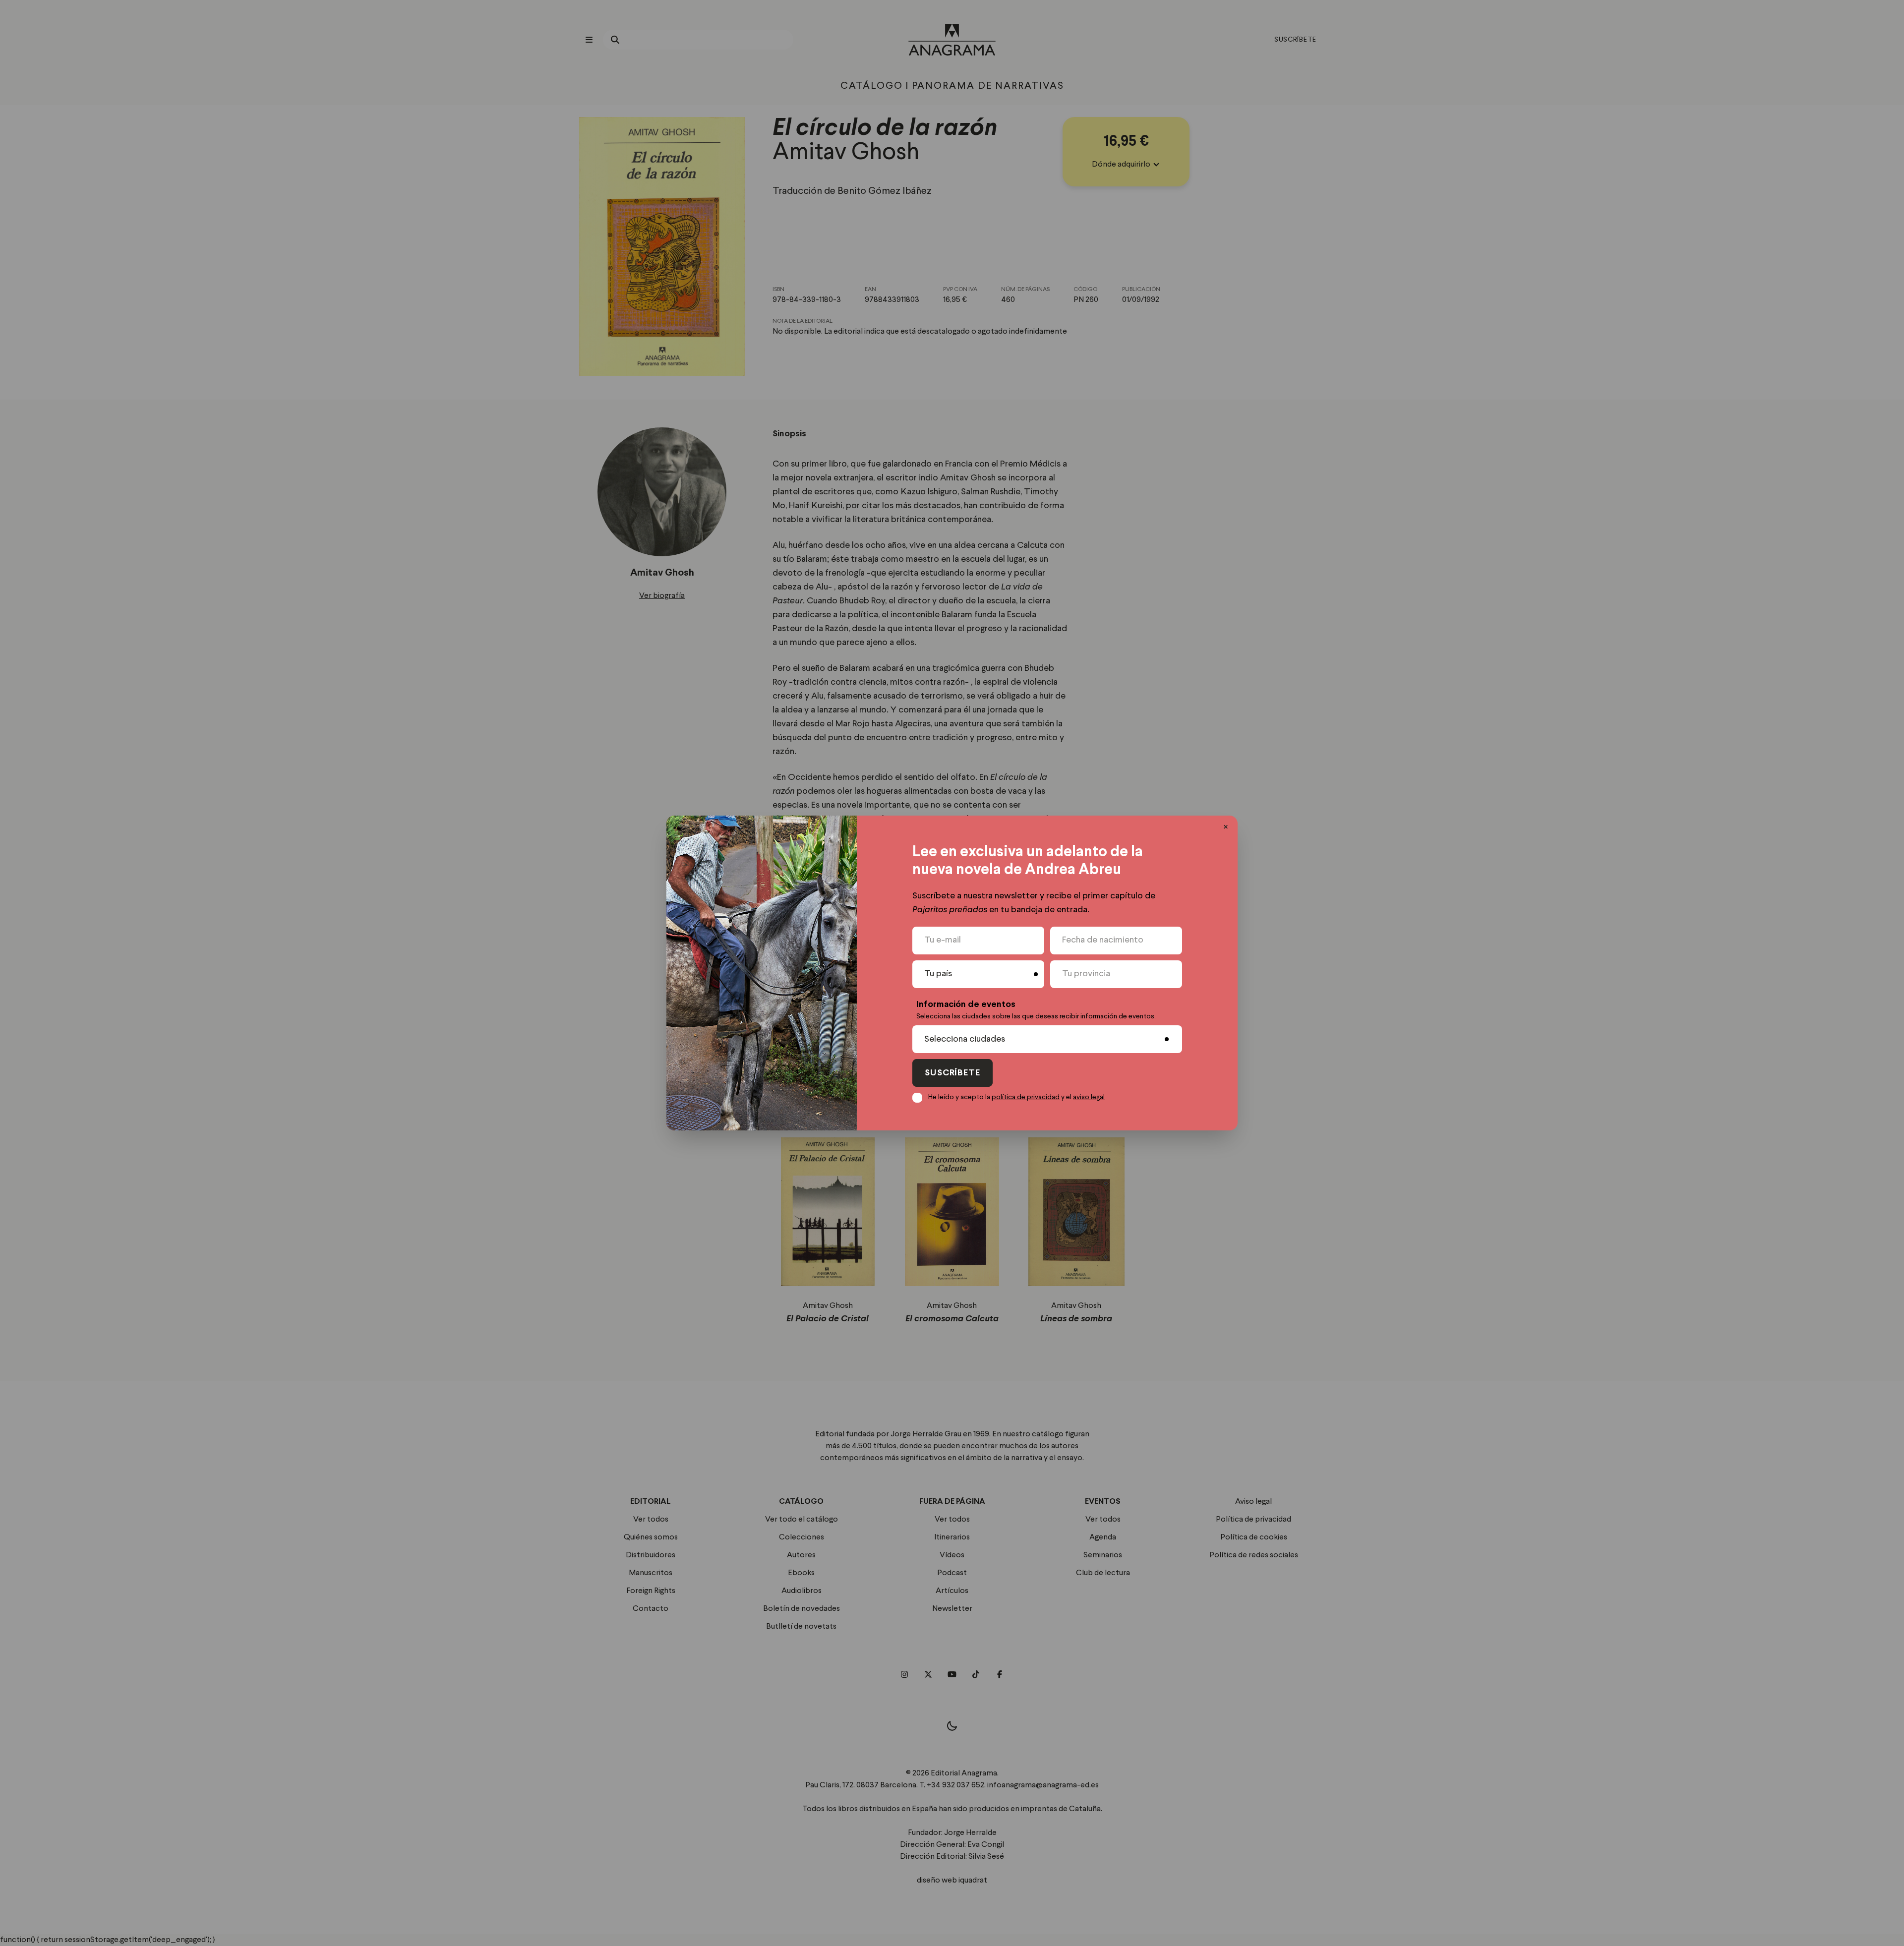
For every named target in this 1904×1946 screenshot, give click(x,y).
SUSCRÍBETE (952, 1073)
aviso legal (1089, 1097)
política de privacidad (1026, 1097)
